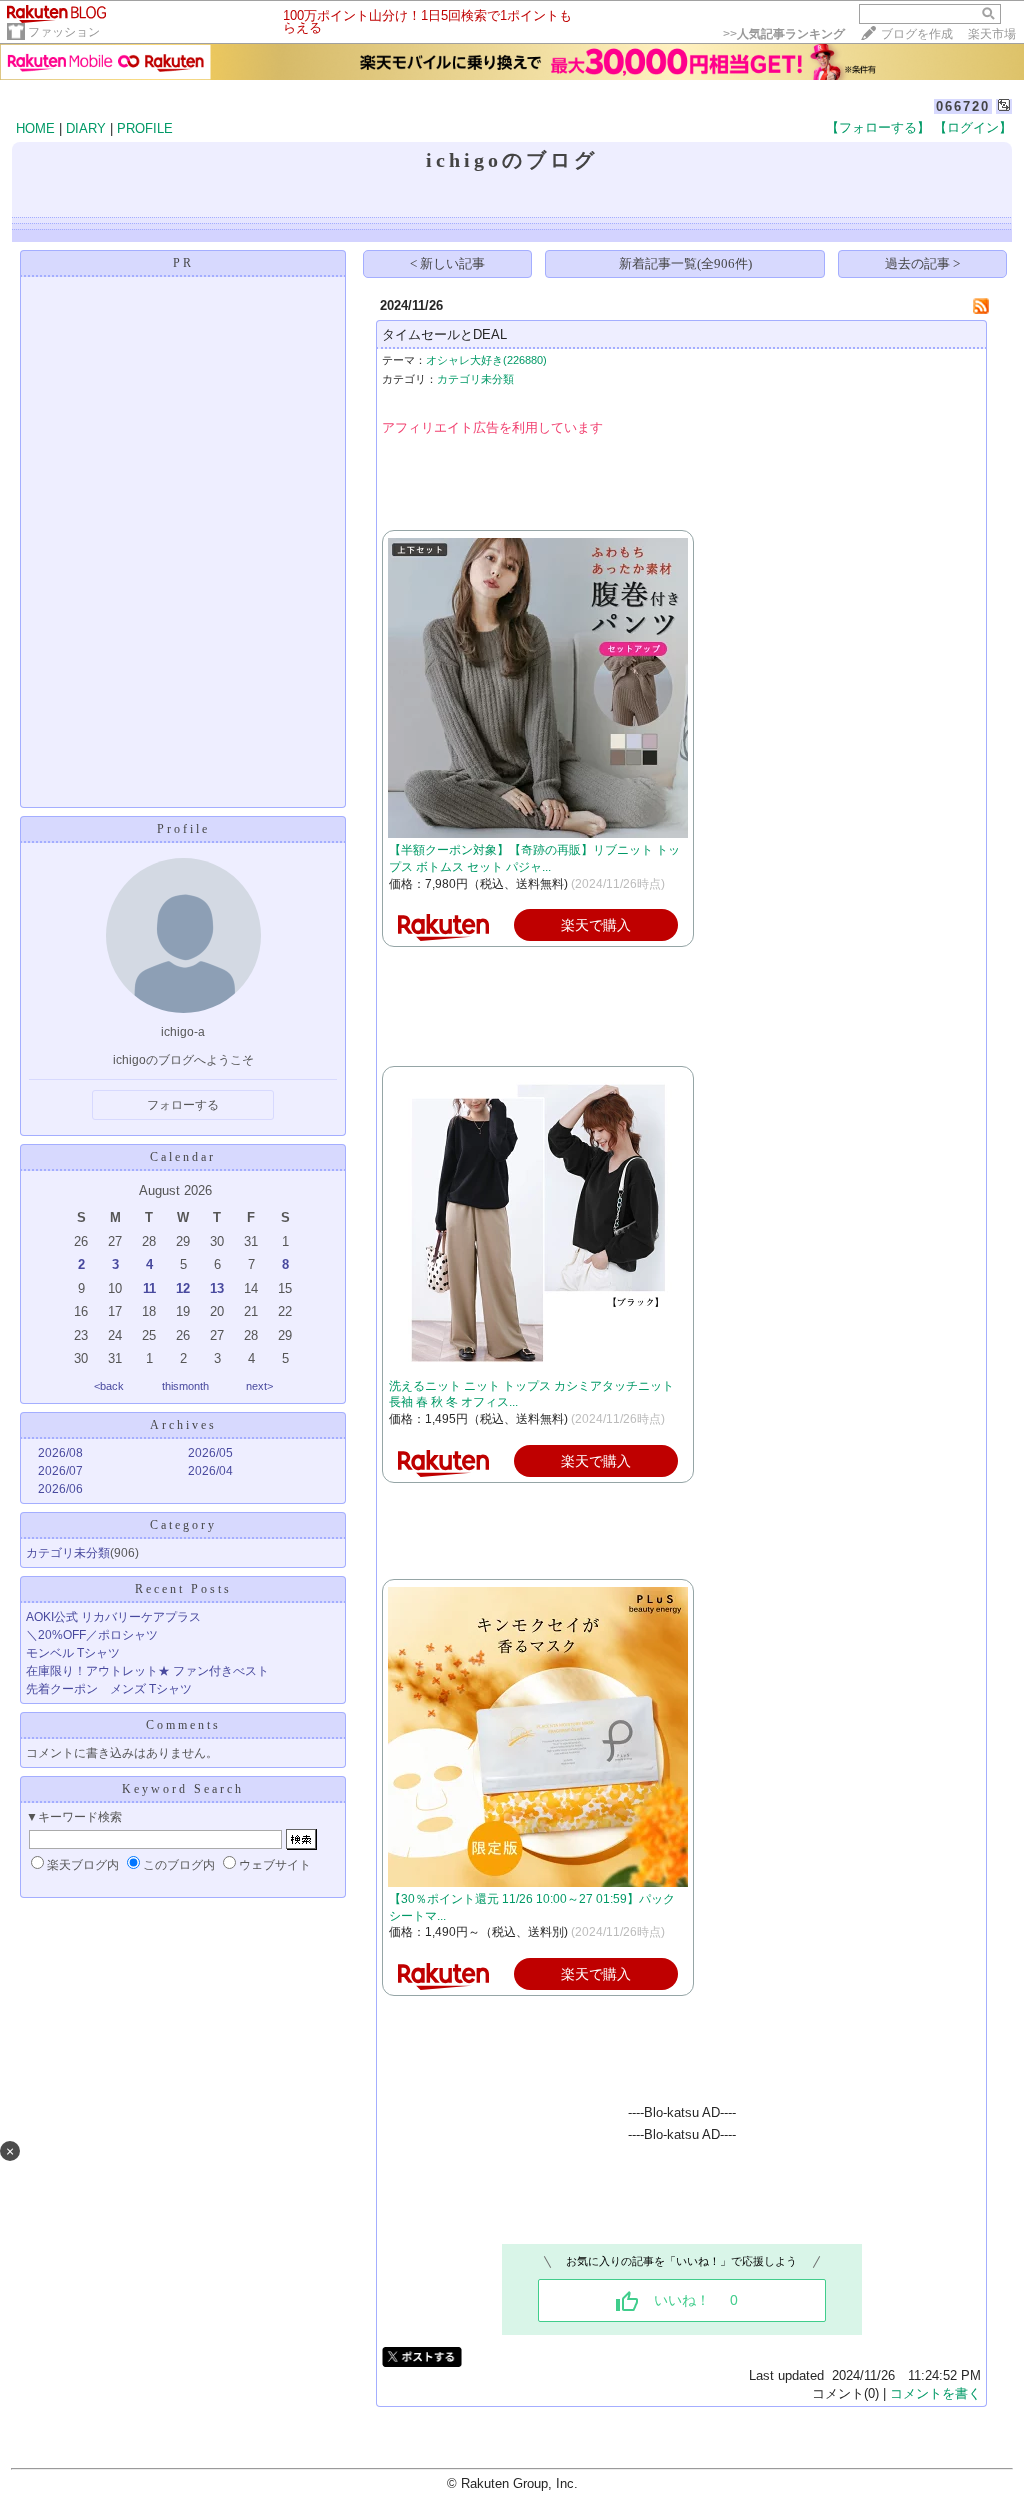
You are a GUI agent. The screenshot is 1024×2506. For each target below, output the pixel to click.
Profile (183, 829)
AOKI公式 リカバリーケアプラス (113, 1617)
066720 (963, 106)
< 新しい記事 (447, 263)
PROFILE (145, 128)
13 (217, 1288)
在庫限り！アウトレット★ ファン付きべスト (147, 1671)
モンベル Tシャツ (73, 1653)
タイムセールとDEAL (444, 334)
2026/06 (60, 1489)
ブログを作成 (917, 34)
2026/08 (60, 1453)
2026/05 (210, 1453)
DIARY (86, 128)
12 (183, 1288)
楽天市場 (992, 34)
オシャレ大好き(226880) (486, 360)
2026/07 (60, 1471)
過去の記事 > (922, 263)
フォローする (183, 1105)
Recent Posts (183, 1589)
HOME (35, 128)
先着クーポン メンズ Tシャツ (109, 1689)
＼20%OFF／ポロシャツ (92, 1635)
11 (149, 1288)
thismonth (185, 1386)
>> (784, 34)
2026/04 (210, 1471)
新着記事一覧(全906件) (685, 263)
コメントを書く (935, 2393)
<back (109, 1386)
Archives (183, 1425)
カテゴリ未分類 (68, 1553)
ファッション (64, 32)
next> (259, 1386)
